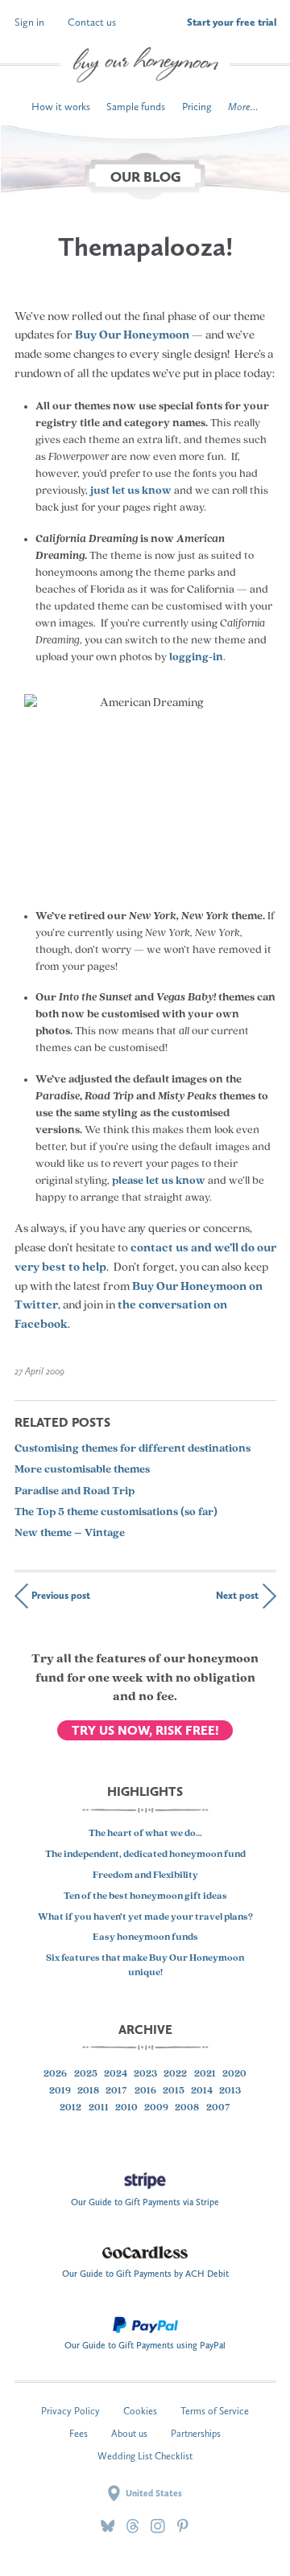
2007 (218, 2108)
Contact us (92, 22)
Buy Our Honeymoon (132, 336)
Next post (237, 1595)
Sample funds (136, 107)
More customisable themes (82, 1470)
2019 (60, 2091)
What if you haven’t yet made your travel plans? (145, 1917)
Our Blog (145, 177)
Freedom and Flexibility (145, 1876)
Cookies (140, 2411)
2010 (126, 2108)
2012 (70, 2108)
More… (243, 107)
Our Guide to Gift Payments (145, 2198)
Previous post (61, 1595)
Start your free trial (232, 22)
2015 (174, 2091)
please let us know (159, 1181)
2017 (116, 2091)
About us (129, 2433)
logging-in (196, 657)
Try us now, (145, 1730)
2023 (145, 2074)
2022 (175, 2074)
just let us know (131, 491)
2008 (187, 2108)
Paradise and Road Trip (75, 1491)
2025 (86, 2074)
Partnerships (196, 2433)
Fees (79, 2433)
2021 (205, 2074)
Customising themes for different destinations (133, 1449)
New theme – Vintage (70, 1533)
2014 (202, 2091)
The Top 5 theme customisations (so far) (116, 1512)
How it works (61, 107)
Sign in (29, 22)
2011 (99, 2108)
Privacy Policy (70, 2411)
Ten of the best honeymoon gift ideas (145, 1896)
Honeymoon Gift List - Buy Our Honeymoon (145, 65)
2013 (230, 2091)
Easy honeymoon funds (145, 1937)
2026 (55, 2074)
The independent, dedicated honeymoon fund (145, 1855)
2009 (156, 2108)
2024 (116, 2074)
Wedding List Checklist (145, 2456)
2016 (145, 2091)
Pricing (197, 107)
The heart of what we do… (145, 1834)
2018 (88, 2091)
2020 (234, 2074)
